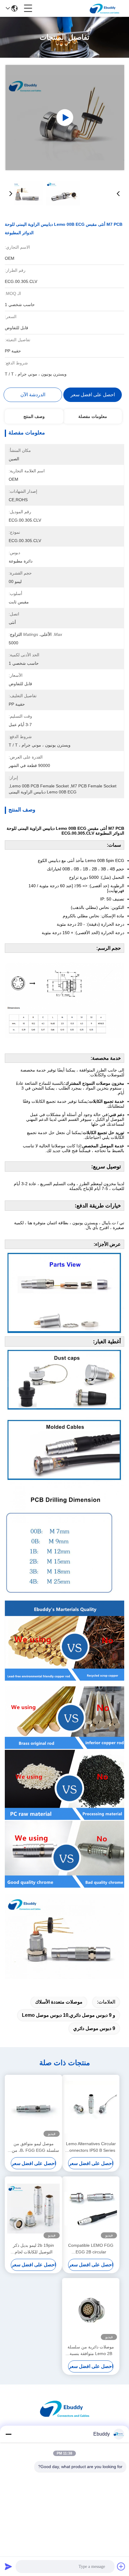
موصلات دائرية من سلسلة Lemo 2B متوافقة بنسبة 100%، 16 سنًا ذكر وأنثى (91, 2351)
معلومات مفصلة (93, 416)
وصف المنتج (34, 416)
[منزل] (64, 2416)
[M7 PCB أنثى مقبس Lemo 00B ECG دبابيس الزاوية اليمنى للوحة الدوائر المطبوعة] (65, 118)
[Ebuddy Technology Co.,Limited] (104, 8)
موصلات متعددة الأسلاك (59, 2002)
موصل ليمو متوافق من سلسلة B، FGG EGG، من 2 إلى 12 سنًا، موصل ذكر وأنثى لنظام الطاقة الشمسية (33, 2147)
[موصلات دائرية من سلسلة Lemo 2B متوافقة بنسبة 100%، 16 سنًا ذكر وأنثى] (91, 2310)
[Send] (8, 2566)
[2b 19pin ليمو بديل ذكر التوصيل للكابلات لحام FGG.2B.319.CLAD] (33, 2209)
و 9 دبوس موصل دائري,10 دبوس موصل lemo (69, 2015)
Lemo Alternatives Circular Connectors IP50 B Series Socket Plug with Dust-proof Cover (91, 2147)
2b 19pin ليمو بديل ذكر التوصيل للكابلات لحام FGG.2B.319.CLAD (33, 2249)
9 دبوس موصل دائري (94, 2028)
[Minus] (8, 2434)
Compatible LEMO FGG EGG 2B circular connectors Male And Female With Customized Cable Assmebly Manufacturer (91, 2249)
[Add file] (121, 2566)
